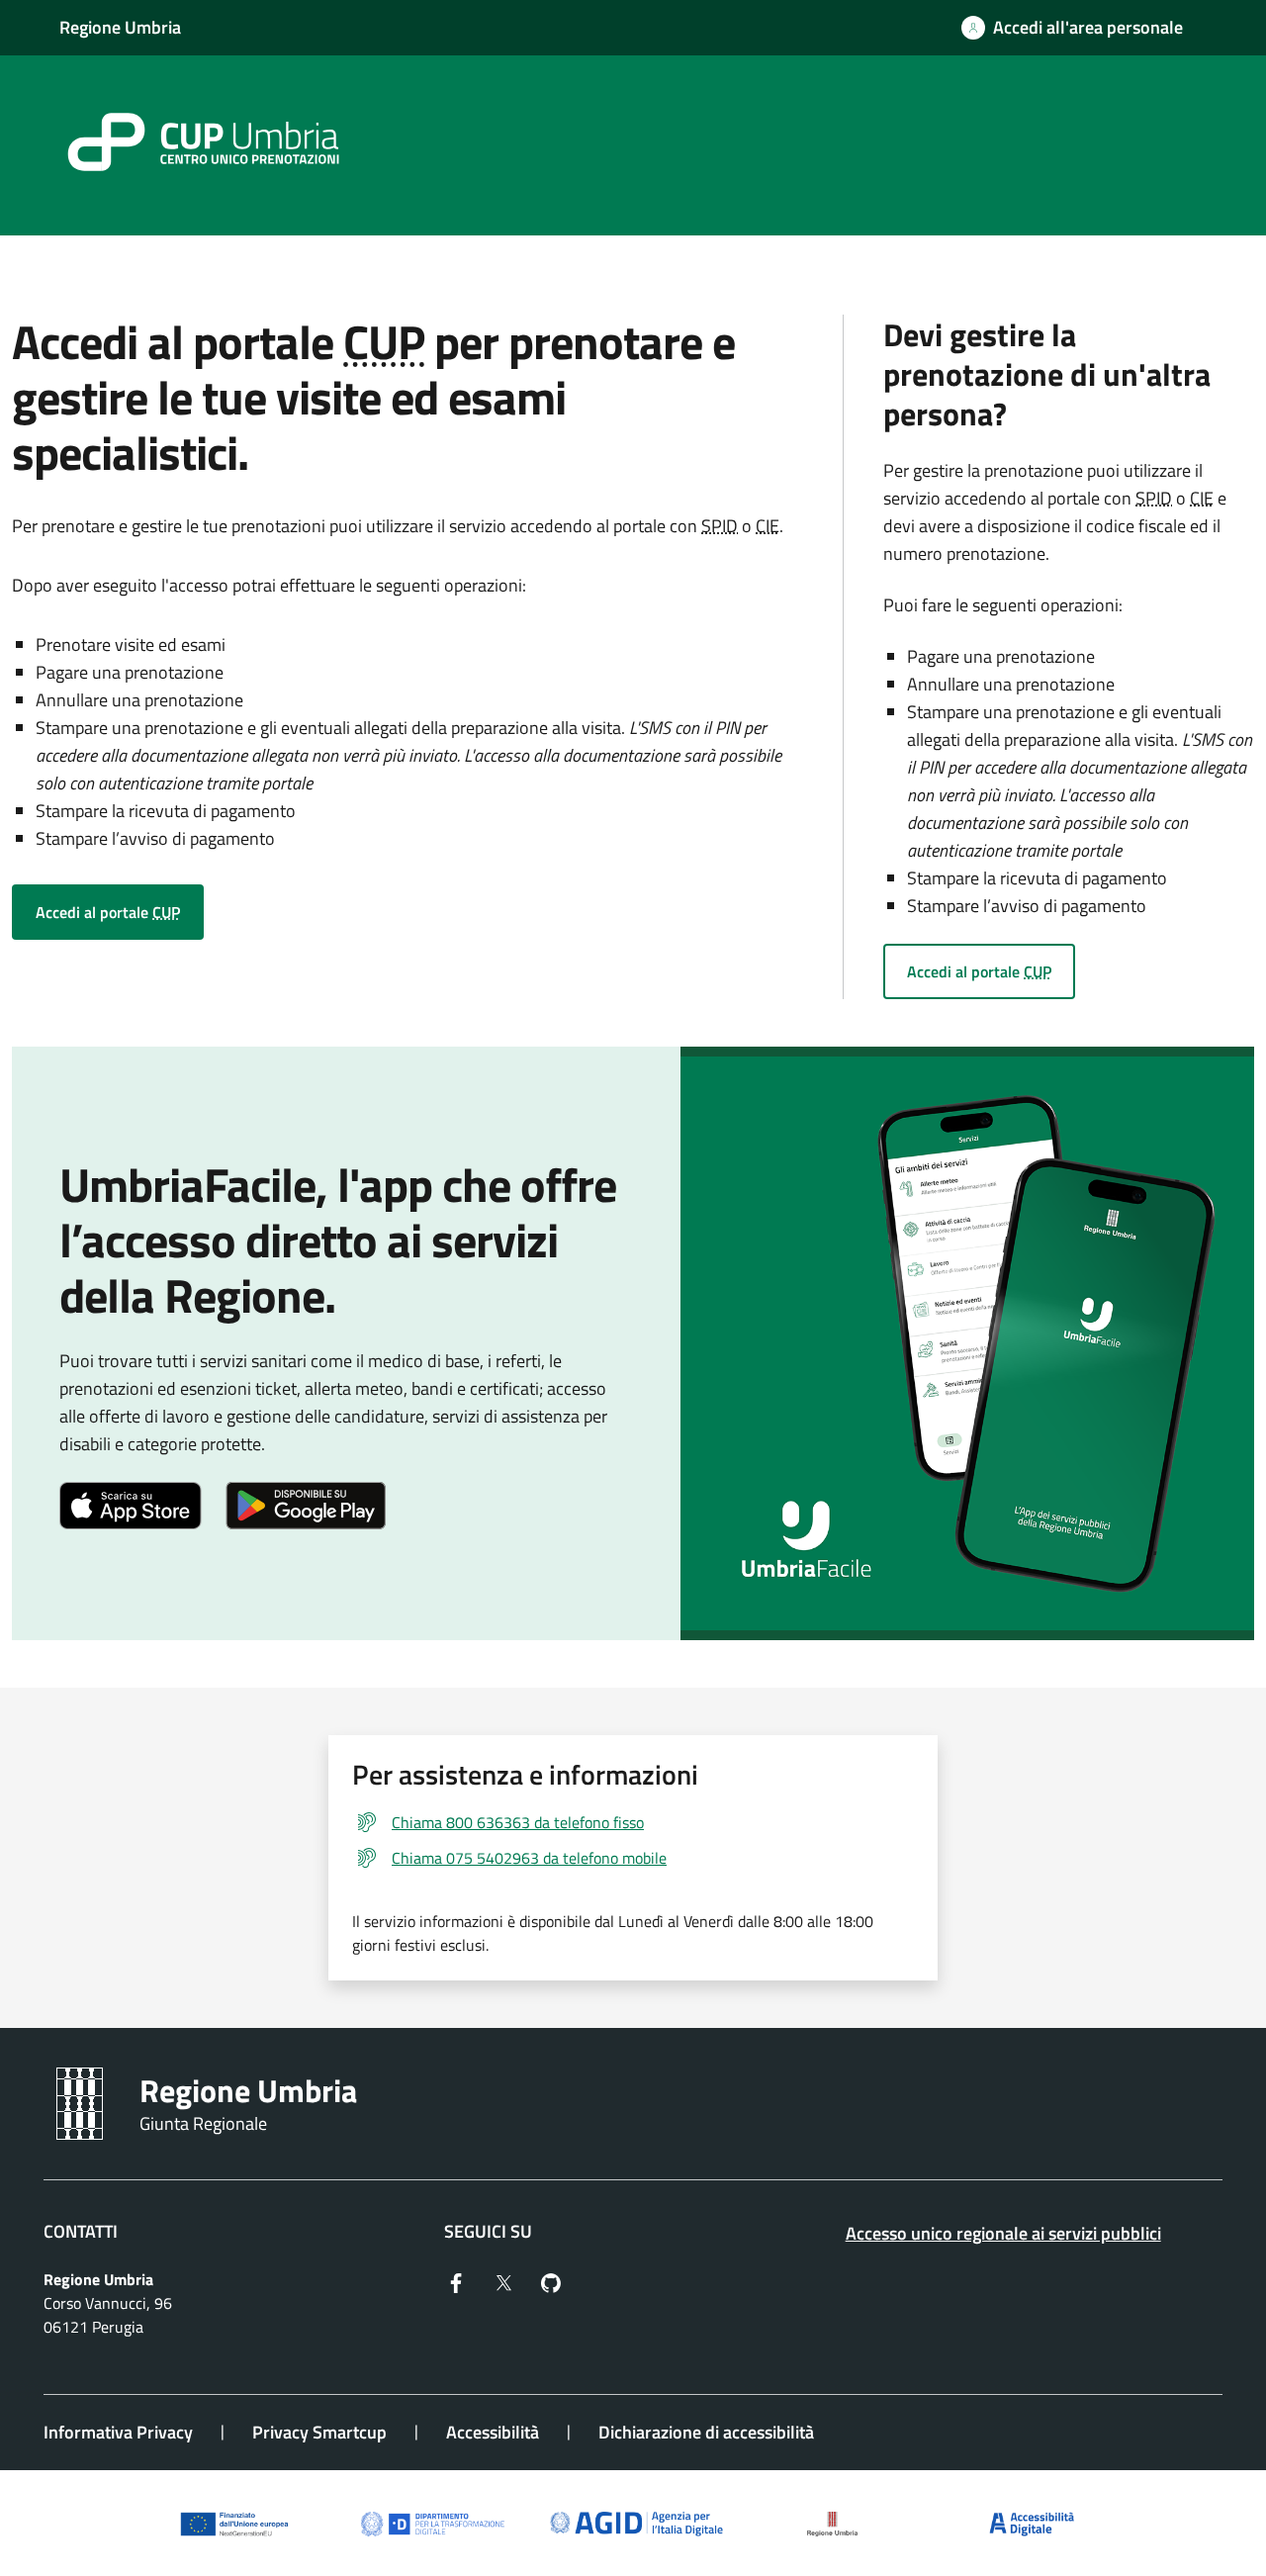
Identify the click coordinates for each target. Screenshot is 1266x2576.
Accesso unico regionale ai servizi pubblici (1003, 2233)
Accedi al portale (108, 912)
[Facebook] (456, 2281)
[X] (503, 2281)
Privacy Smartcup (319, 2432)
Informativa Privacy (118, 2432)
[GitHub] (551, 2281)
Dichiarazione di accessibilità (706, 2432)
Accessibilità (493, 2432)
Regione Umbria (120, 27)
